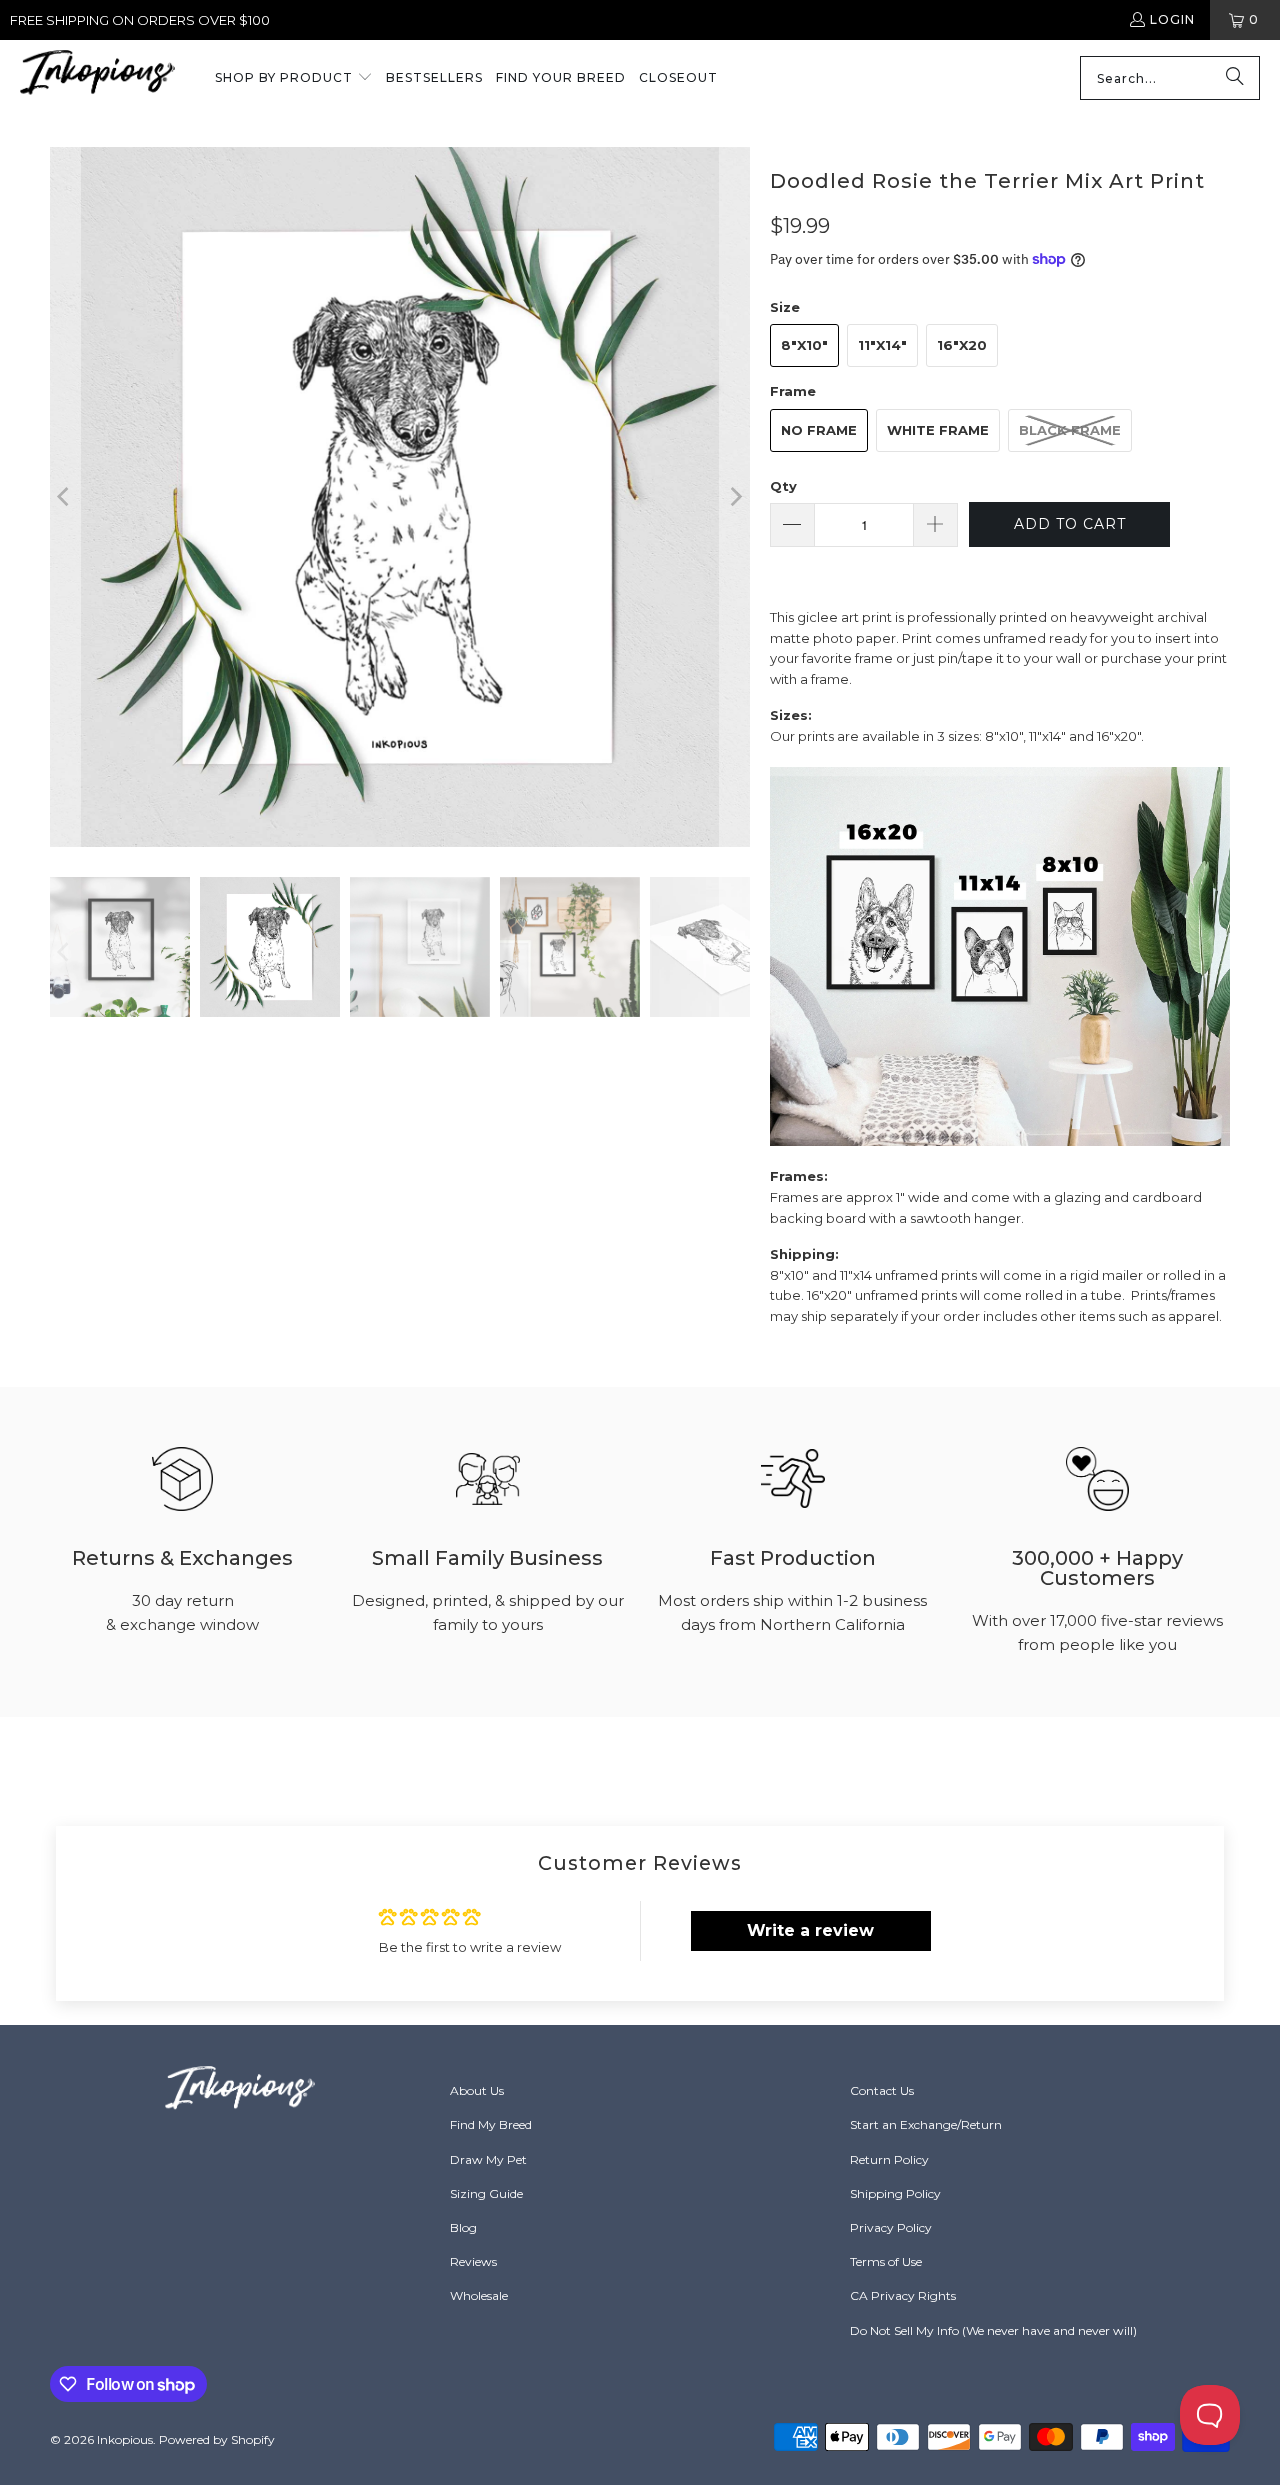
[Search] (1235, 78)
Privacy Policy (891, 2227)
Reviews (473, 2261)
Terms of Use (886, 2261)
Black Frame (1070, 430)
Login (1172, 19)
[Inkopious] (97, 78)
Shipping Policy (895, 2193)
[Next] (735, 497)
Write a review (810, 1930)
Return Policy (889, 2159)
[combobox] (1170, 78)
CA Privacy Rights (903, 2295)
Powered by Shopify (217, 2439)
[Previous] (65, 497)
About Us (477, 2090)
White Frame (938, 430)
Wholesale (479, 2295)
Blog (463, 2227)
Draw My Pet (488, 2159)
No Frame (819, 430)
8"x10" (804, 345)
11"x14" (882, 345)
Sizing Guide (486, 2193)
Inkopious (125, 2439)
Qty (783, 486)
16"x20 (962, 345)
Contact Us (882, 2090)
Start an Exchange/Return (926, 2124)
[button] (294, 79)
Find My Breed (491, 2124)
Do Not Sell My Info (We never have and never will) (993, 2330)
